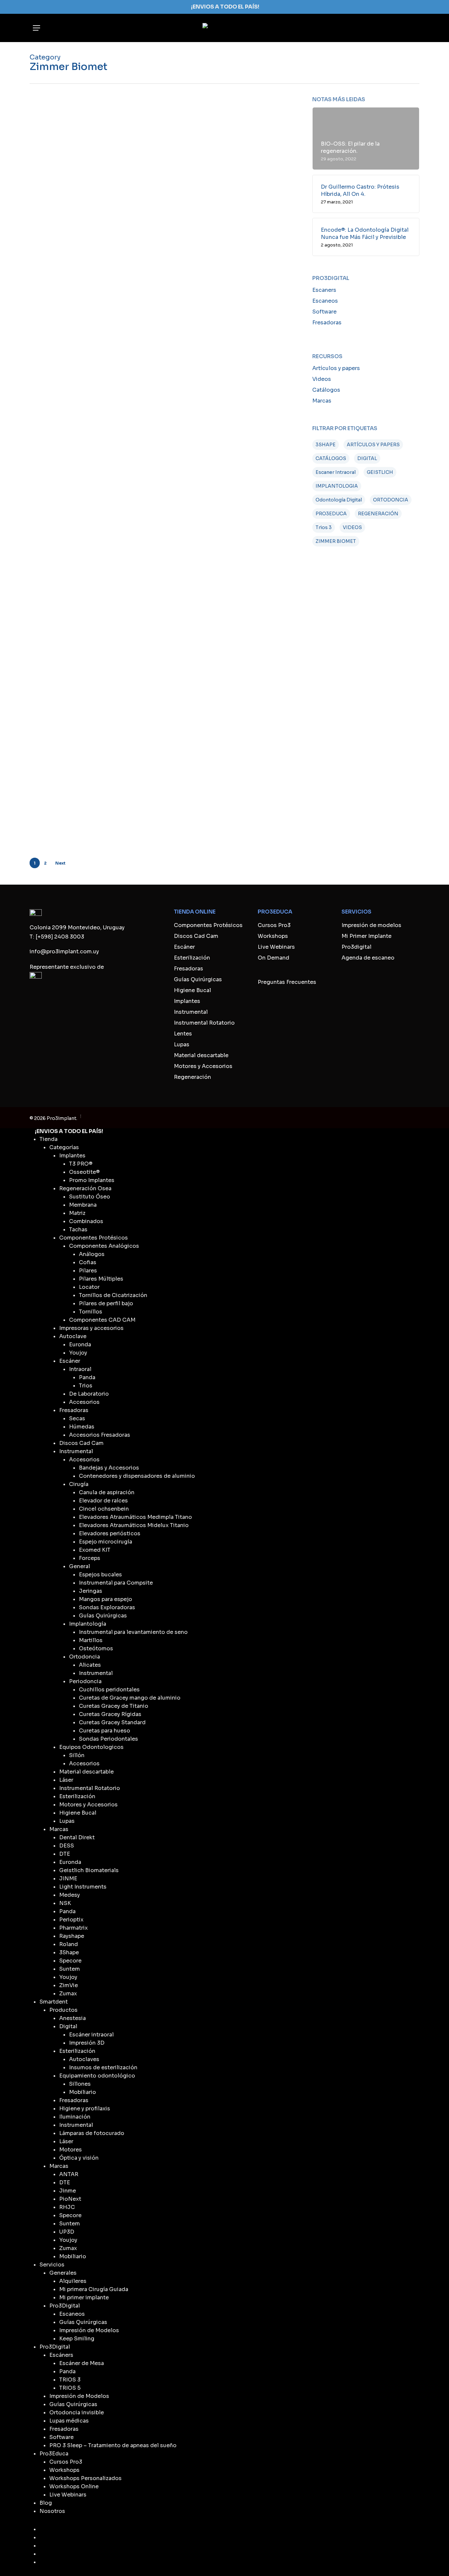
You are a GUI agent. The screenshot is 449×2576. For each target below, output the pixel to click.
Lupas (182, 1044)
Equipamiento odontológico (97, 2076)
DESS (67, 1846)
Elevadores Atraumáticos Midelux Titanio (134, 1525)
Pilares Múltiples (101, 1279)
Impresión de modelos (371, 925)
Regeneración (192, 1077)
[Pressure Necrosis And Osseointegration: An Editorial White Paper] (74, 543)
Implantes (187, 1001)
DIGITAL (367, 458)
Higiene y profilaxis (85, 2109)
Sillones (80, 2084)
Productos (63, 2010)
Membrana (83, 1205)
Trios (86, 1386)
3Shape (69, 1952)
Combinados (86, 1221)
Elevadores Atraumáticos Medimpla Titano (135, 1517)
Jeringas (91, 1591)
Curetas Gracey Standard (112, 1722)
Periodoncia (85, 1681)
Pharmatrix (73, 1928)
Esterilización (192, 958)
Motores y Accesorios (203, 1066)
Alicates (90, 1665)
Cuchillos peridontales (109, 1690)
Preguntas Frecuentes (287, 982)
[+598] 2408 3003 (60, 937)
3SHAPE (326, 445)
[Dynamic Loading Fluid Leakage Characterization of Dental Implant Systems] (74, 311)
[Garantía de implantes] (74, 156)
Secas (77, 1418)
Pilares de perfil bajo (106, 1303)
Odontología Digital (339, 500)
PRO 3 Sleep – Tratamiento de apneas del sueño (113, 2445)
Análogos (92, 1254)
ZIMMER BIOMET (336, 541)
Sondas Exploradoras (107, 1607)
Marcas (322, 401)
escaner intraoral (336, 472)
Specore (70, 1961)
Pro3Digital (65, 2306)
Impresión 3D (87, 2043)
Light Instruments (83, 1887)
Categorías (64, 1147)
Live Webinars (276, 947)
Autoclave (73, 1336)
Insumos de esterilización (103, 2067)
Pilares (88, 1271)
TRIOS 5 (70, 2388)
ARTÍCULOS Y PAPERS (373, 445)
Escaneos (325, 301)
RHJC (67, 2207)
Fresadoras (327, 323)
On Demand (273, 958)
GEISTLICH (380, 472)
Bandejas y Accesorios (109, 1468)
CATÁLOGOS (331, 458)
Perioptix (71, 1920)
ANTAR (69, 2174)
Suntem (70, 1969)
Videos (322, 379)
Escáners (61, 2355)
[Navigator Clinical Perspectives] (74, 469)
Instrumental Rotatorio (204, 1023)
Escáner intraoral (91, 2035)
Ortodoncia (84, 1657)
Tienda (48, 1139)
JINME (68, 1879)
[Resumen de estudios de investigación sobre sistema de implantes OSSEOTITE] (74, 233)
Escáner (184, 947)
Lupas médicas (69, 2421)
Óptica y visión (79, 2158)
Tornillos (91, 1312)
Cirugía (79, 1484)
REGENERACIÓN (378, 514)
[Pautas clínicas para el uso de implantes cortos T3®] (74, 764)
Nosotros (52, 2511)
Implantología (151, 223)
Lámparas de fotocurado (92, 2133)
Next (60, 863)
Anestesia (72, 2018)
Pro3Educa (54, 2454)
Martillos (91, 1640)
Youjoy (78, 1353)
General (80, 1566)
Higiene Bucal (192, 990)
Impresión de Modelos (89, 2330)
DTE (65, 1854)
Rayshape (72, 1936)
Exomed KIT (95, 1550)
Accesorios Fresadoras (100, 1435)
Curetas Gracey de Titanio (114, 1706)
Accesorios (84, 1402)
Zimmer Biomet (179, 145)
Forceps (90, 1558)
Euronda (80, 1345)
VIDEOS (352, 527)
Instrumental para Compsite (116, 1583)
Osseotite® (84, 1172)
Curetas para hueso (105, 1731)
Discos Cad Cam (196, 936)
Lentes (183, 1034)
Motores (71, 2150)
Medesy (70, 1895)
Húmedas (82, 1427)
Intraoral (80, 1369)
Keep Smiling (77, 2339)
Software (324, 312)
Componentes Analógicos (104, 1246)
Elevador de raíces (103, 1501)
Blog (46, 2503)
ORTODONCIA (391, 500)
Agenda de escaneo (368, 958)
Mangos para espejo (106, 1599)
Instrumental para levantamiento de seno (133, 1632)
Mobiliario (83, 2092)
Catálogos (326, 390)
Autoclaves (84, 2059)
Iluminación (75, 2117)
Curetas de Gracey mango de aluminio (130, 1698)
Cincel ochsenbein (104, 1509)
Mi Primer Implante (366, 936)
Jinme (68, 2191)
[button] (36, 28)
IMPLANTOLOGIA (337, 486)
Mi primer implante (84, 2298)
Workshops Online (74, 2486)
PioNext (70, 2199)
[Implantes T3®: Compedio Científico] (74, 693)
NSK (65, 1903)
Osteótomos (96, 1648)
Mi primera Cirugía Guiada (94, 2289)
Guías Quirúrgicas (198, 979)
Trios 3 (324, 527)
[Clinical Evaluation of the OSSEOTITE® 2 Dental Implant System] (74, 620)
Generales (63, 2273)
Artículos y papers (336, 368)
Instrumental (191, 1012)
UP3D (67, 2232)
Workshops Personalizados (85, 2478)
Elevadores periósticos (110, 1533)
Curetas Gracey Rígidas (110, 1714)
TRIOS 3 (70, 2380)
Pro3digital (356, 947)
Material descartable (201, 1055)
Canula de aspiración (107, 1492)
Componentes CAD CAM (102, 1320)
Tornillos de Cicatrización (113, 1295)
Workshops (273, 936)
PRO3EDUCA (331, 514)
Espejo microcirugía (106, 1542)
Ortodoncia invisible (77, 2413)
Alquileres (73, 2281)
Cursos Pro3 (274, 925)
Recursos (146, 145)
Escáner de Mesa (82, 2363)
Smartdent (54, 2002)
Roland (69, 1944)
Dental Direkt (77, 1837)
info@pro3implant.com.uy (64, 951)
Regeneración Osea (85, 1188)
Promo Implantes (92, 1180)
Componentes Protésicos (208, 925)
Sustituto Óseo (90, 1197)
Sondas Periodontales (108, 1739)
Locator (89, 1287)
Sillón (77, 1755)
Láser (66, 1780)
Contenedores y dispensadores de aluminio (137, 1476)
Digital (68, 2026)
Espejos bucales (100, 1575)
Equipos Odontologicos (91, 1747)
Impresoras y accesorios (91, 1328)
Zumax (68, 1994)
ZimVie (220, 223)
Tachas (78, 1230)
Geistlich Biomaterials (89, 1870)
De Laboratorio (89, 1394)
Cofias (88, 1262)
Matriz (77, 1213)
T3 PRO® (81, 1164)
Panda (87, 1377)
